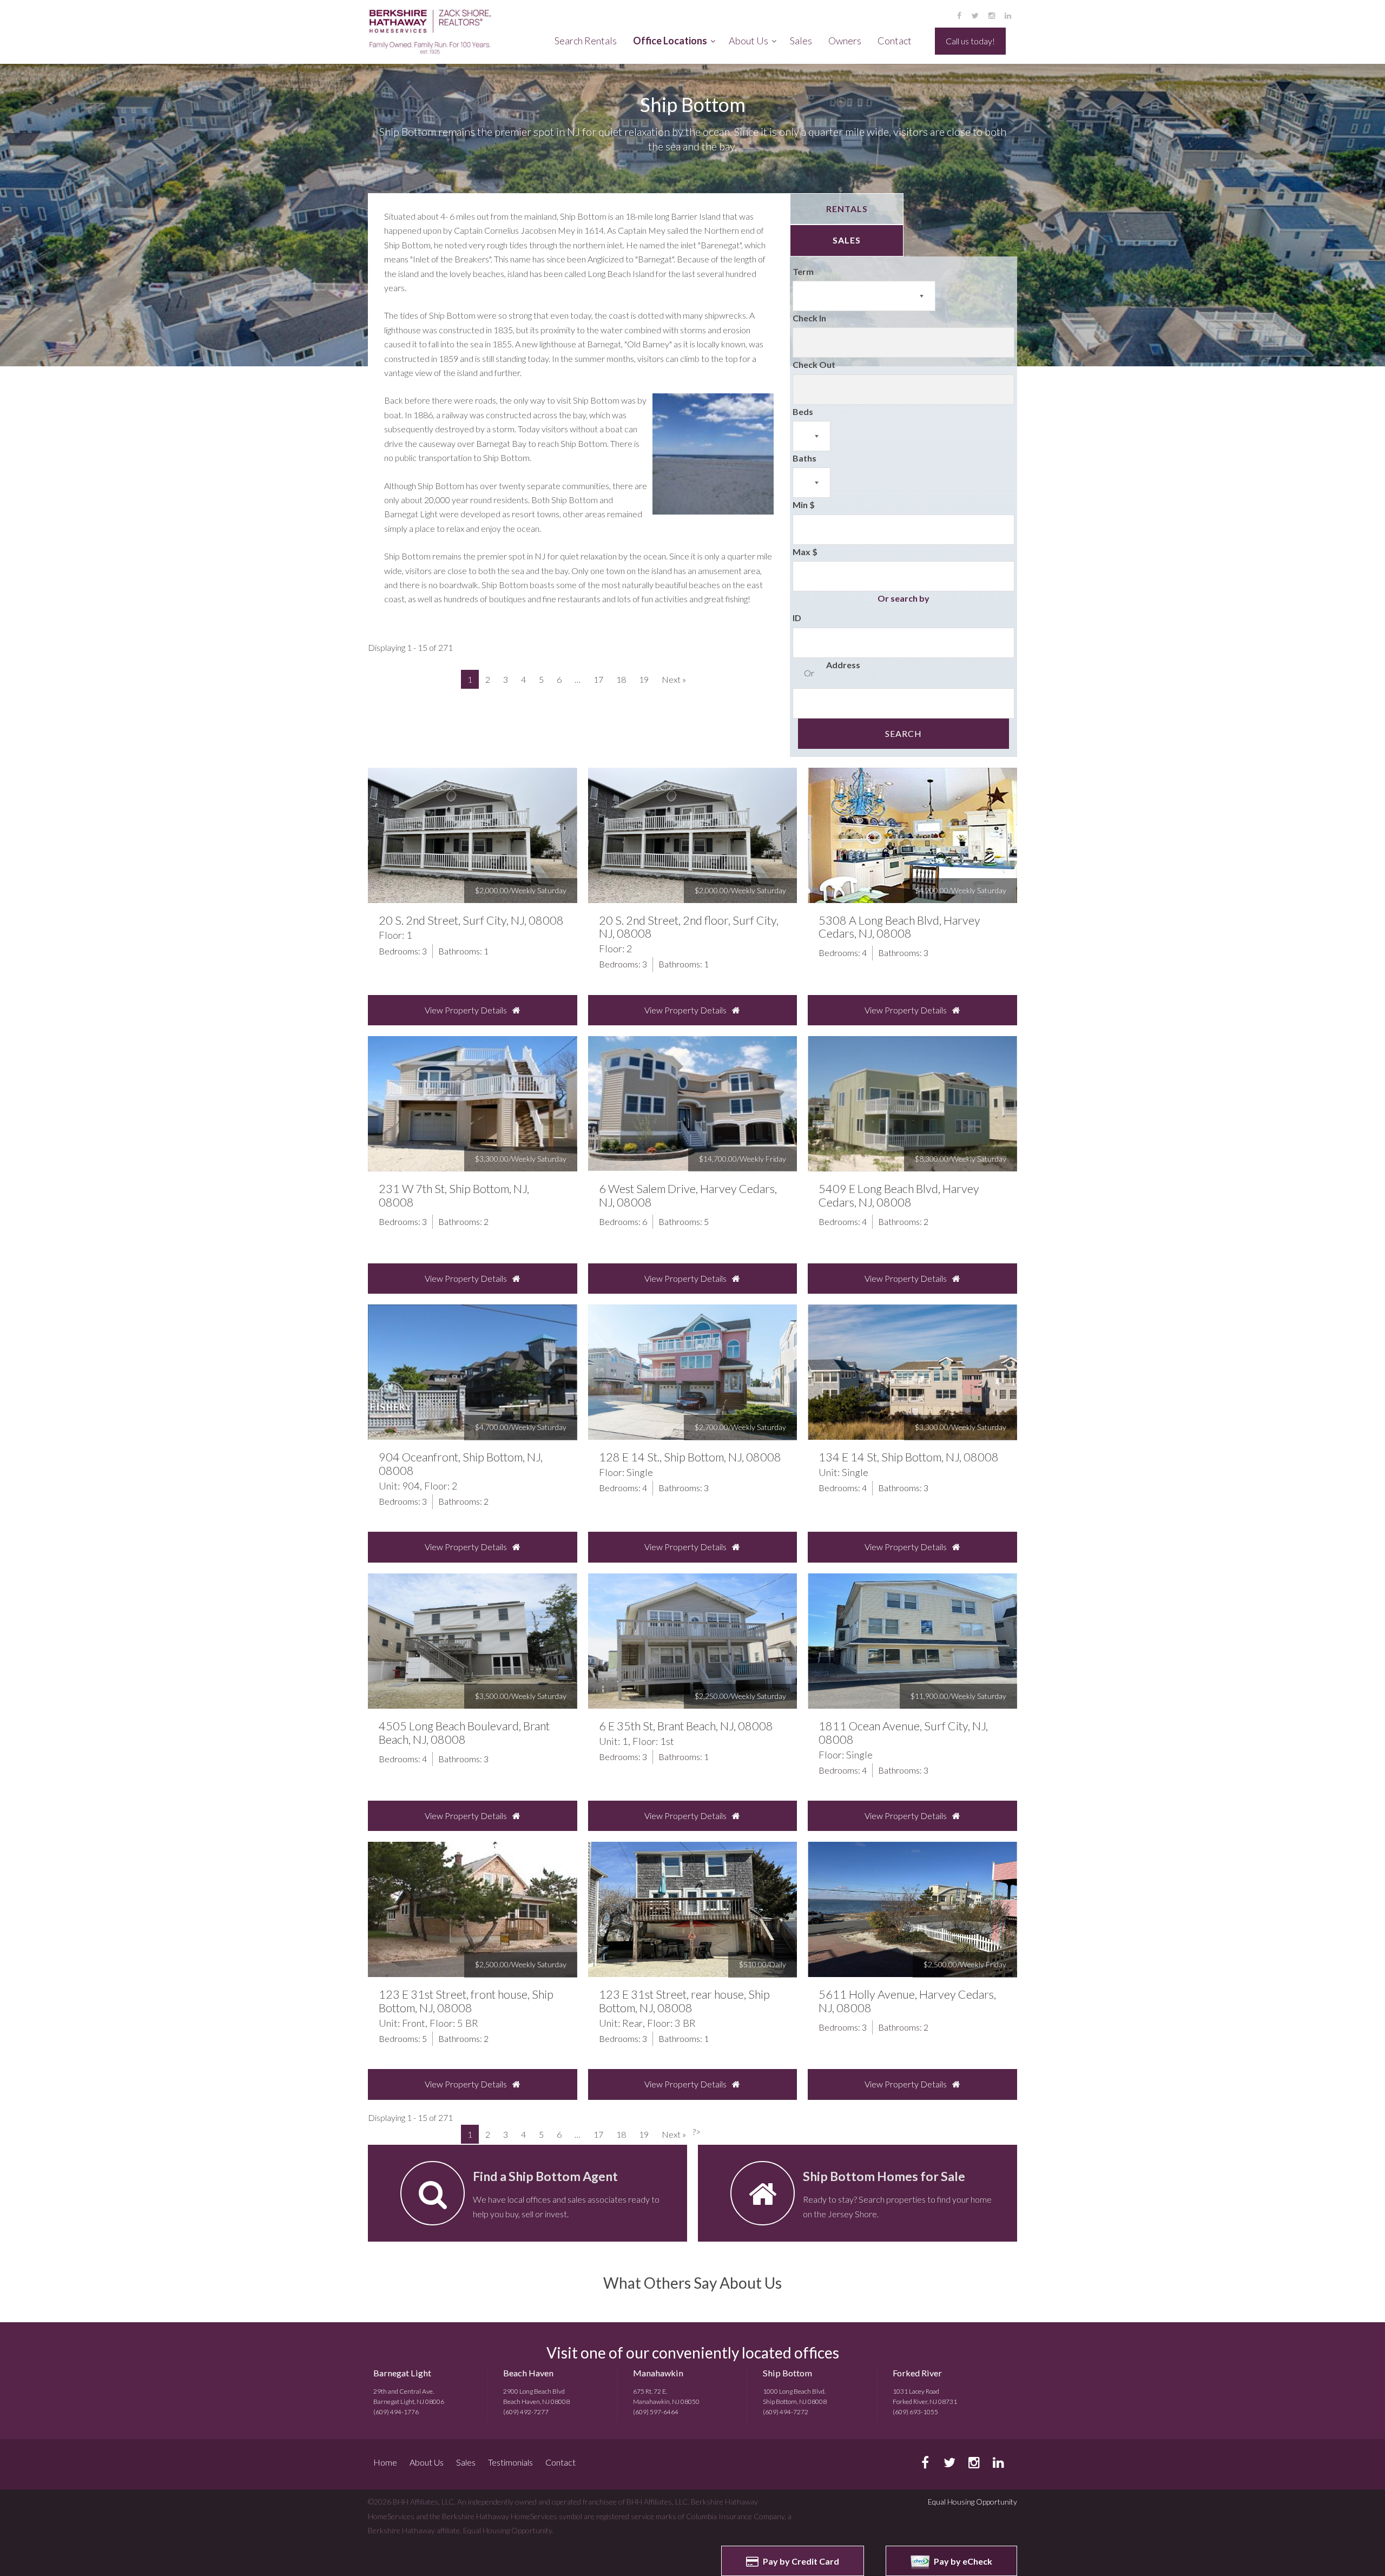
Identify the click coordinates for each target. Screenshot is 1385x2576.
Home (385, 2462)
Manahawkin (658, 2373)
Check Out (814, 364)
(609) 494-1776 (396, 2412)
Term (803, 271)
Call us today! (970, 41)
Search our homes (858, 2193)
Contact (895, 41)
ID (797, 618)
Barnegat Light (402, 2373)
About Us (748, 41)
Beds (803, 411)
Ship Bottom (787, 2373)
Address (843, 665)
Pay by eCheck (962, 2561)
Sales (801, 41)
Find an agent (527, 2193)
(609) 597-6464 (656, 2412)
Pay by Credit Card (800, 2561)
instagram (991, 15)
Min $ (804, 505)
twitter (975, 15)
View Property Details (466, 1010)
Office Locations (670, 41)
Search (903, 733)
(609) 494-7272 (786, 2412)
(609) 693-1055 (915, 2412)
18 (621, 679)
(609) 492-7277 (526, 2412)
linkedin (1008, 15)
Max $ (805, 552)
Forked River (917, 2373)
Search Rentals (586, 41)
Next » (674, 679)
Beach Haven (528, 2373)
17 (598, 679)
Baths (804, 458)
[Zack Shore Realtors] (436, 32)
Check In (809, 318)
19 (644, 679)
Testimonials (510, 2462)
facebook (959, 15)
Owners (845, 41)
